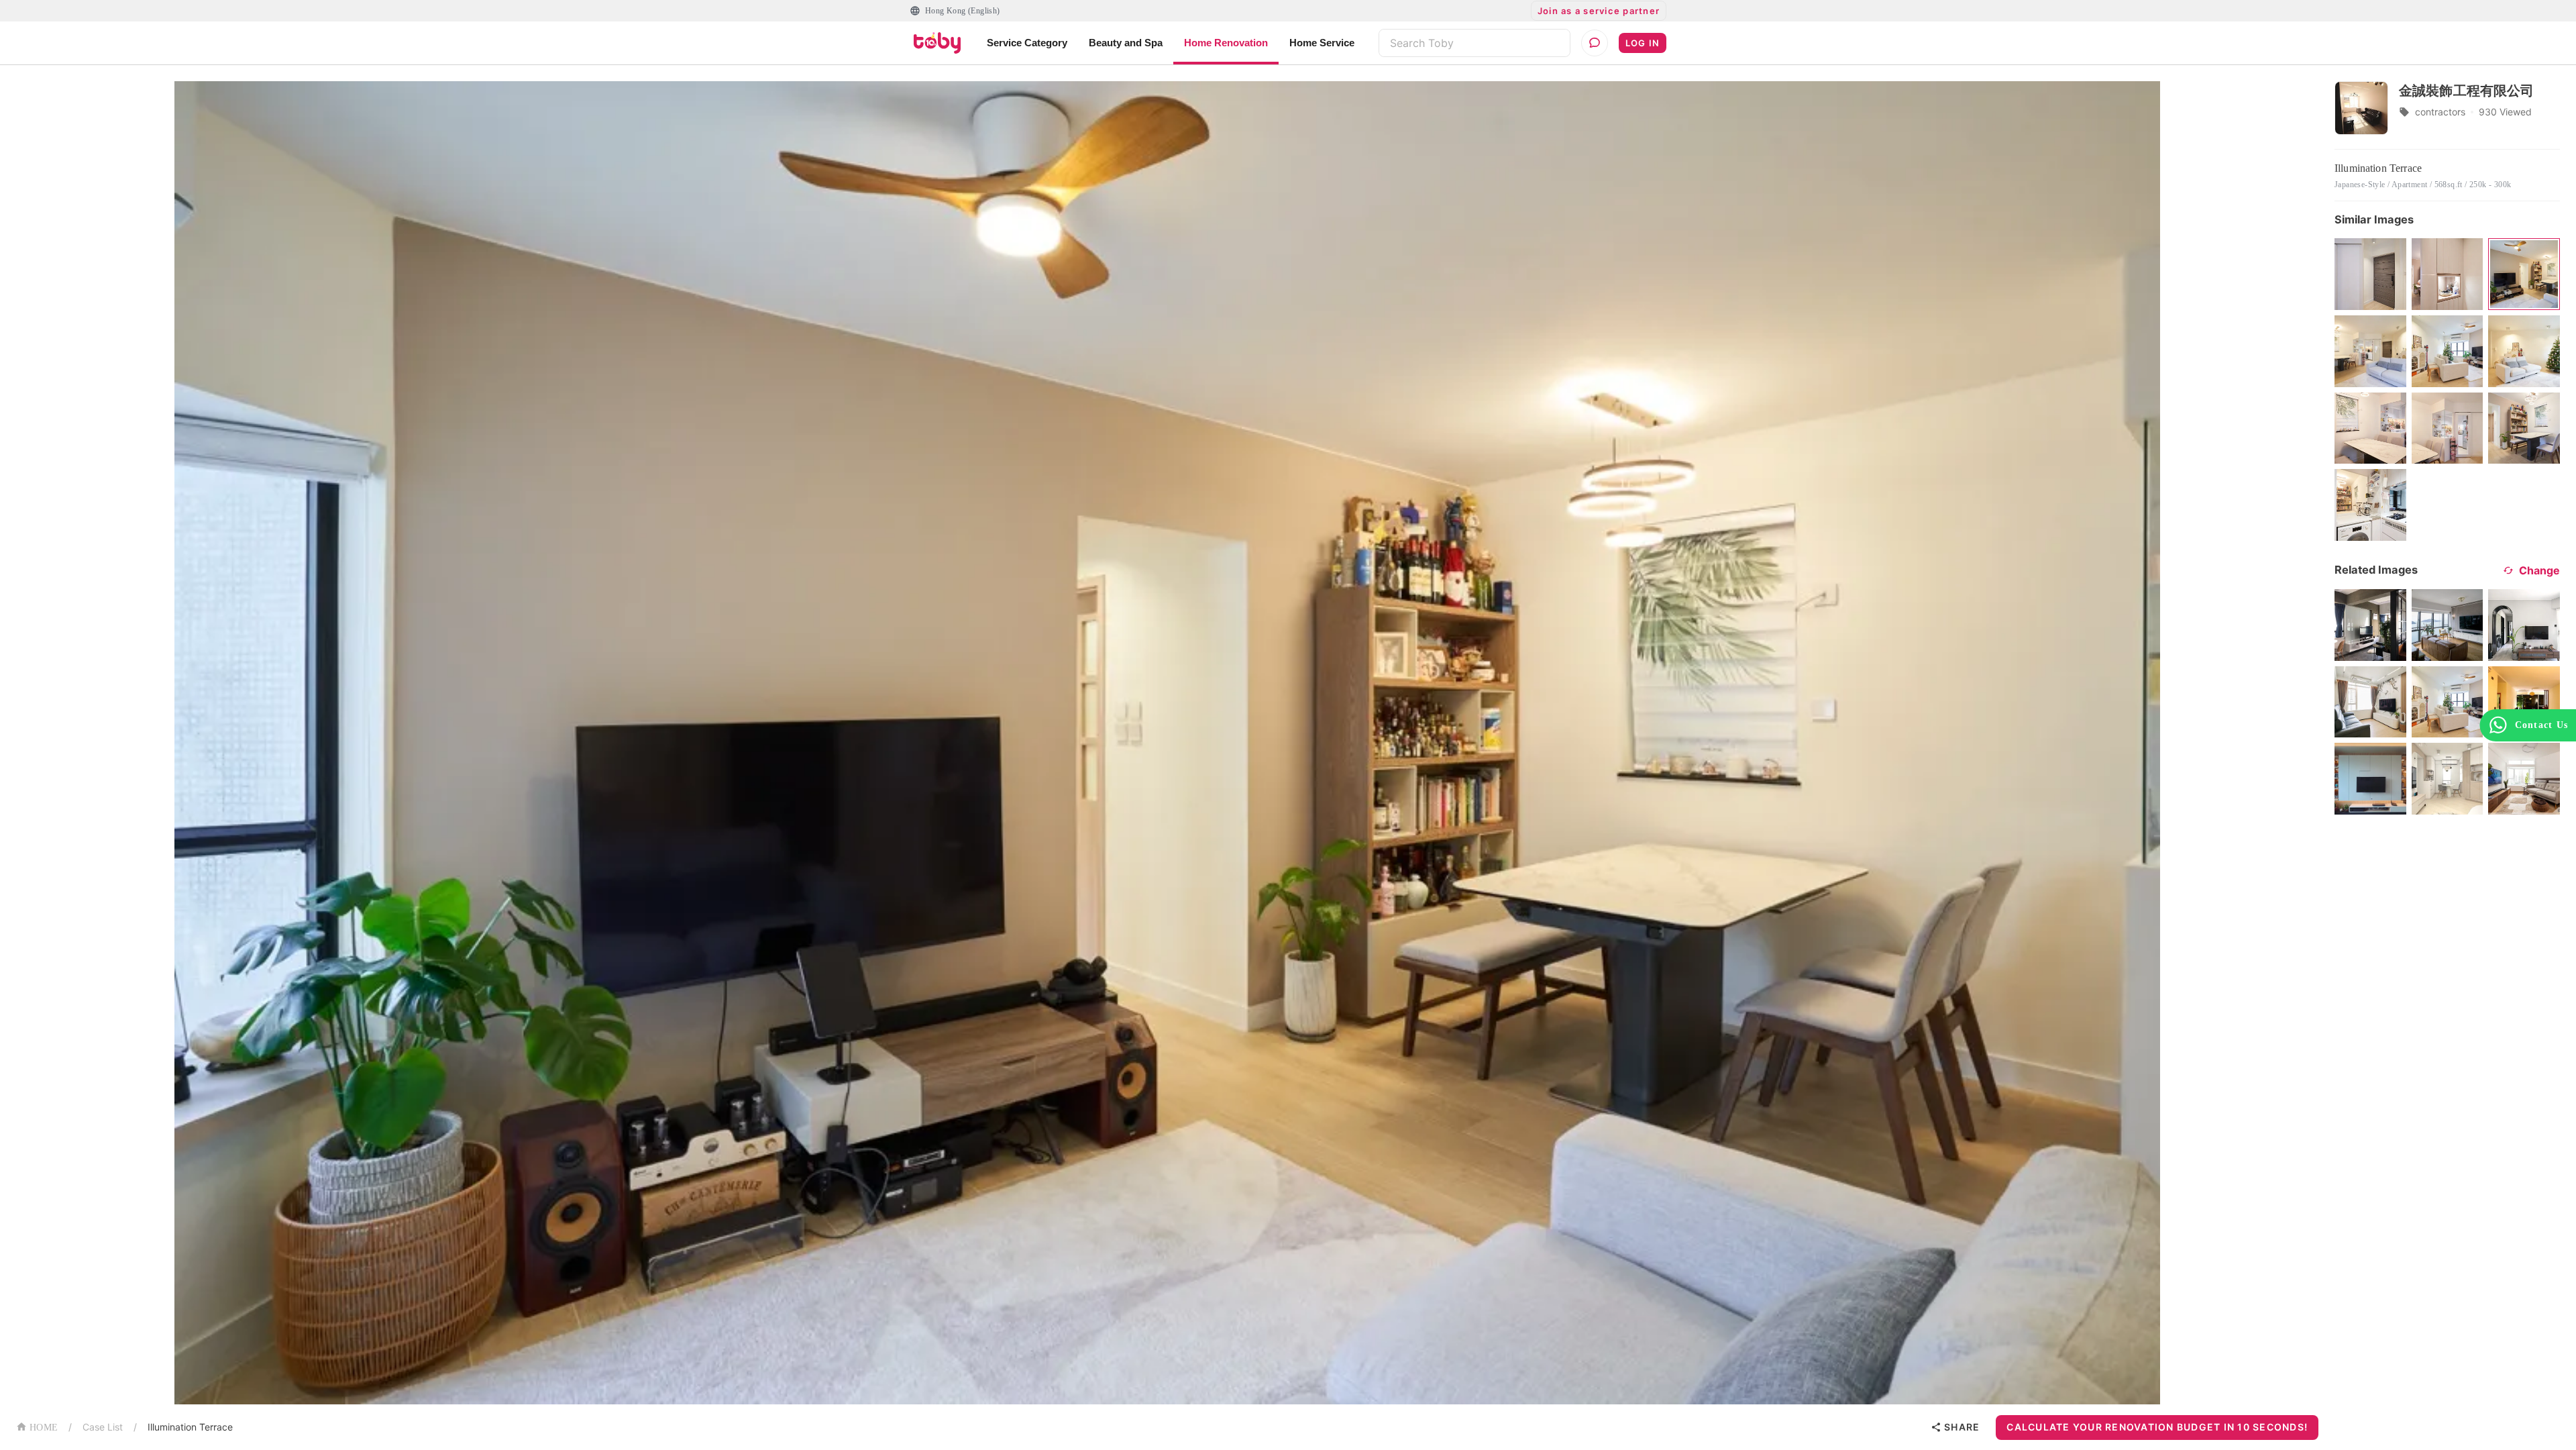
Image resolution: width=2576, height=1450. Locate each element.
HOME (44, 1428)
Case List (103, 1427)
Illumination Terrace (190, 1427)
